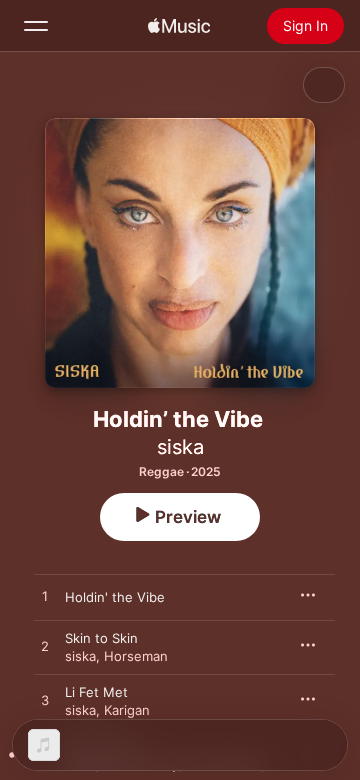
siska (180, 447)
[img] (179, 26)
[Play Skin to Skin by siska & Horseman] (45, 647)
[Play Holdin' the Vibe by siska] (45, 597)
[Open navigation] (36, 26)
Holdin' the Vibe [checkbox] (115, 597)
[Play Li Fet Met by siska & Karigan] (45, 701)
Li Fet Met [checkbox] (96, 692)
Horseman (136, 656)
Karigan (127, 710)
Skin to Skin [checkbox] (101, 638)
